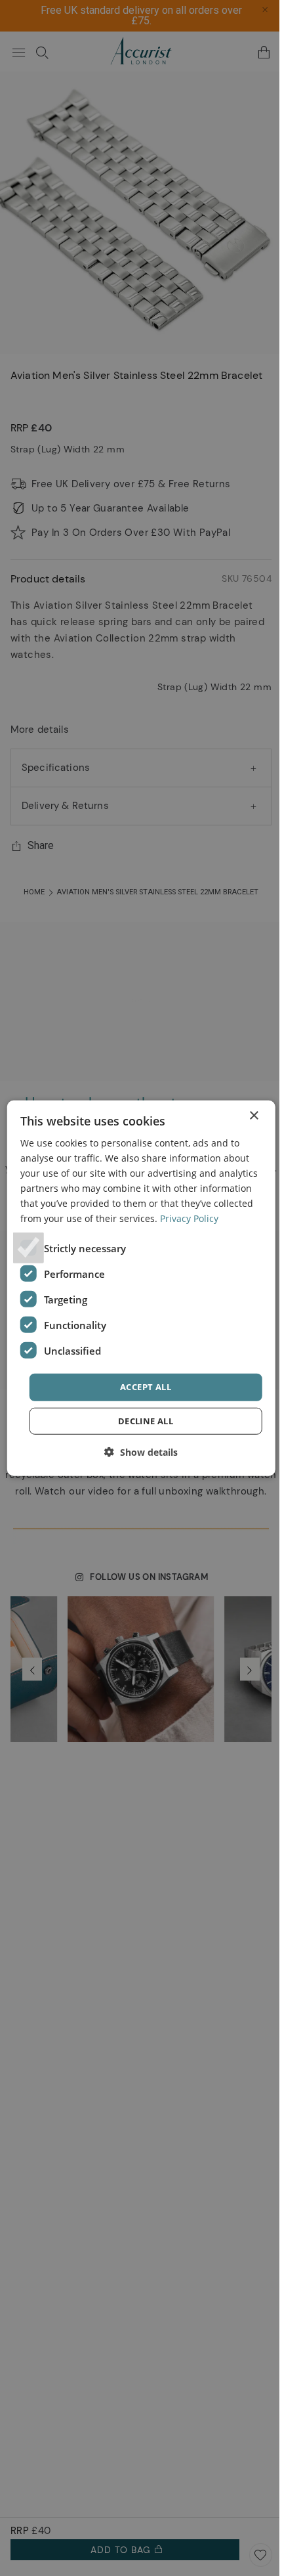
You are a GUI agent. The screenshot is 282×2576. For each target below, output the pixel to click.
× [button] (253, 1115)
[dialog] (141, 1288)
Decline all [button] (146, 1421)
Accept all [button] (146, 1387)
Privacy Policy (189, 1218)
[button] (141, 1452)
